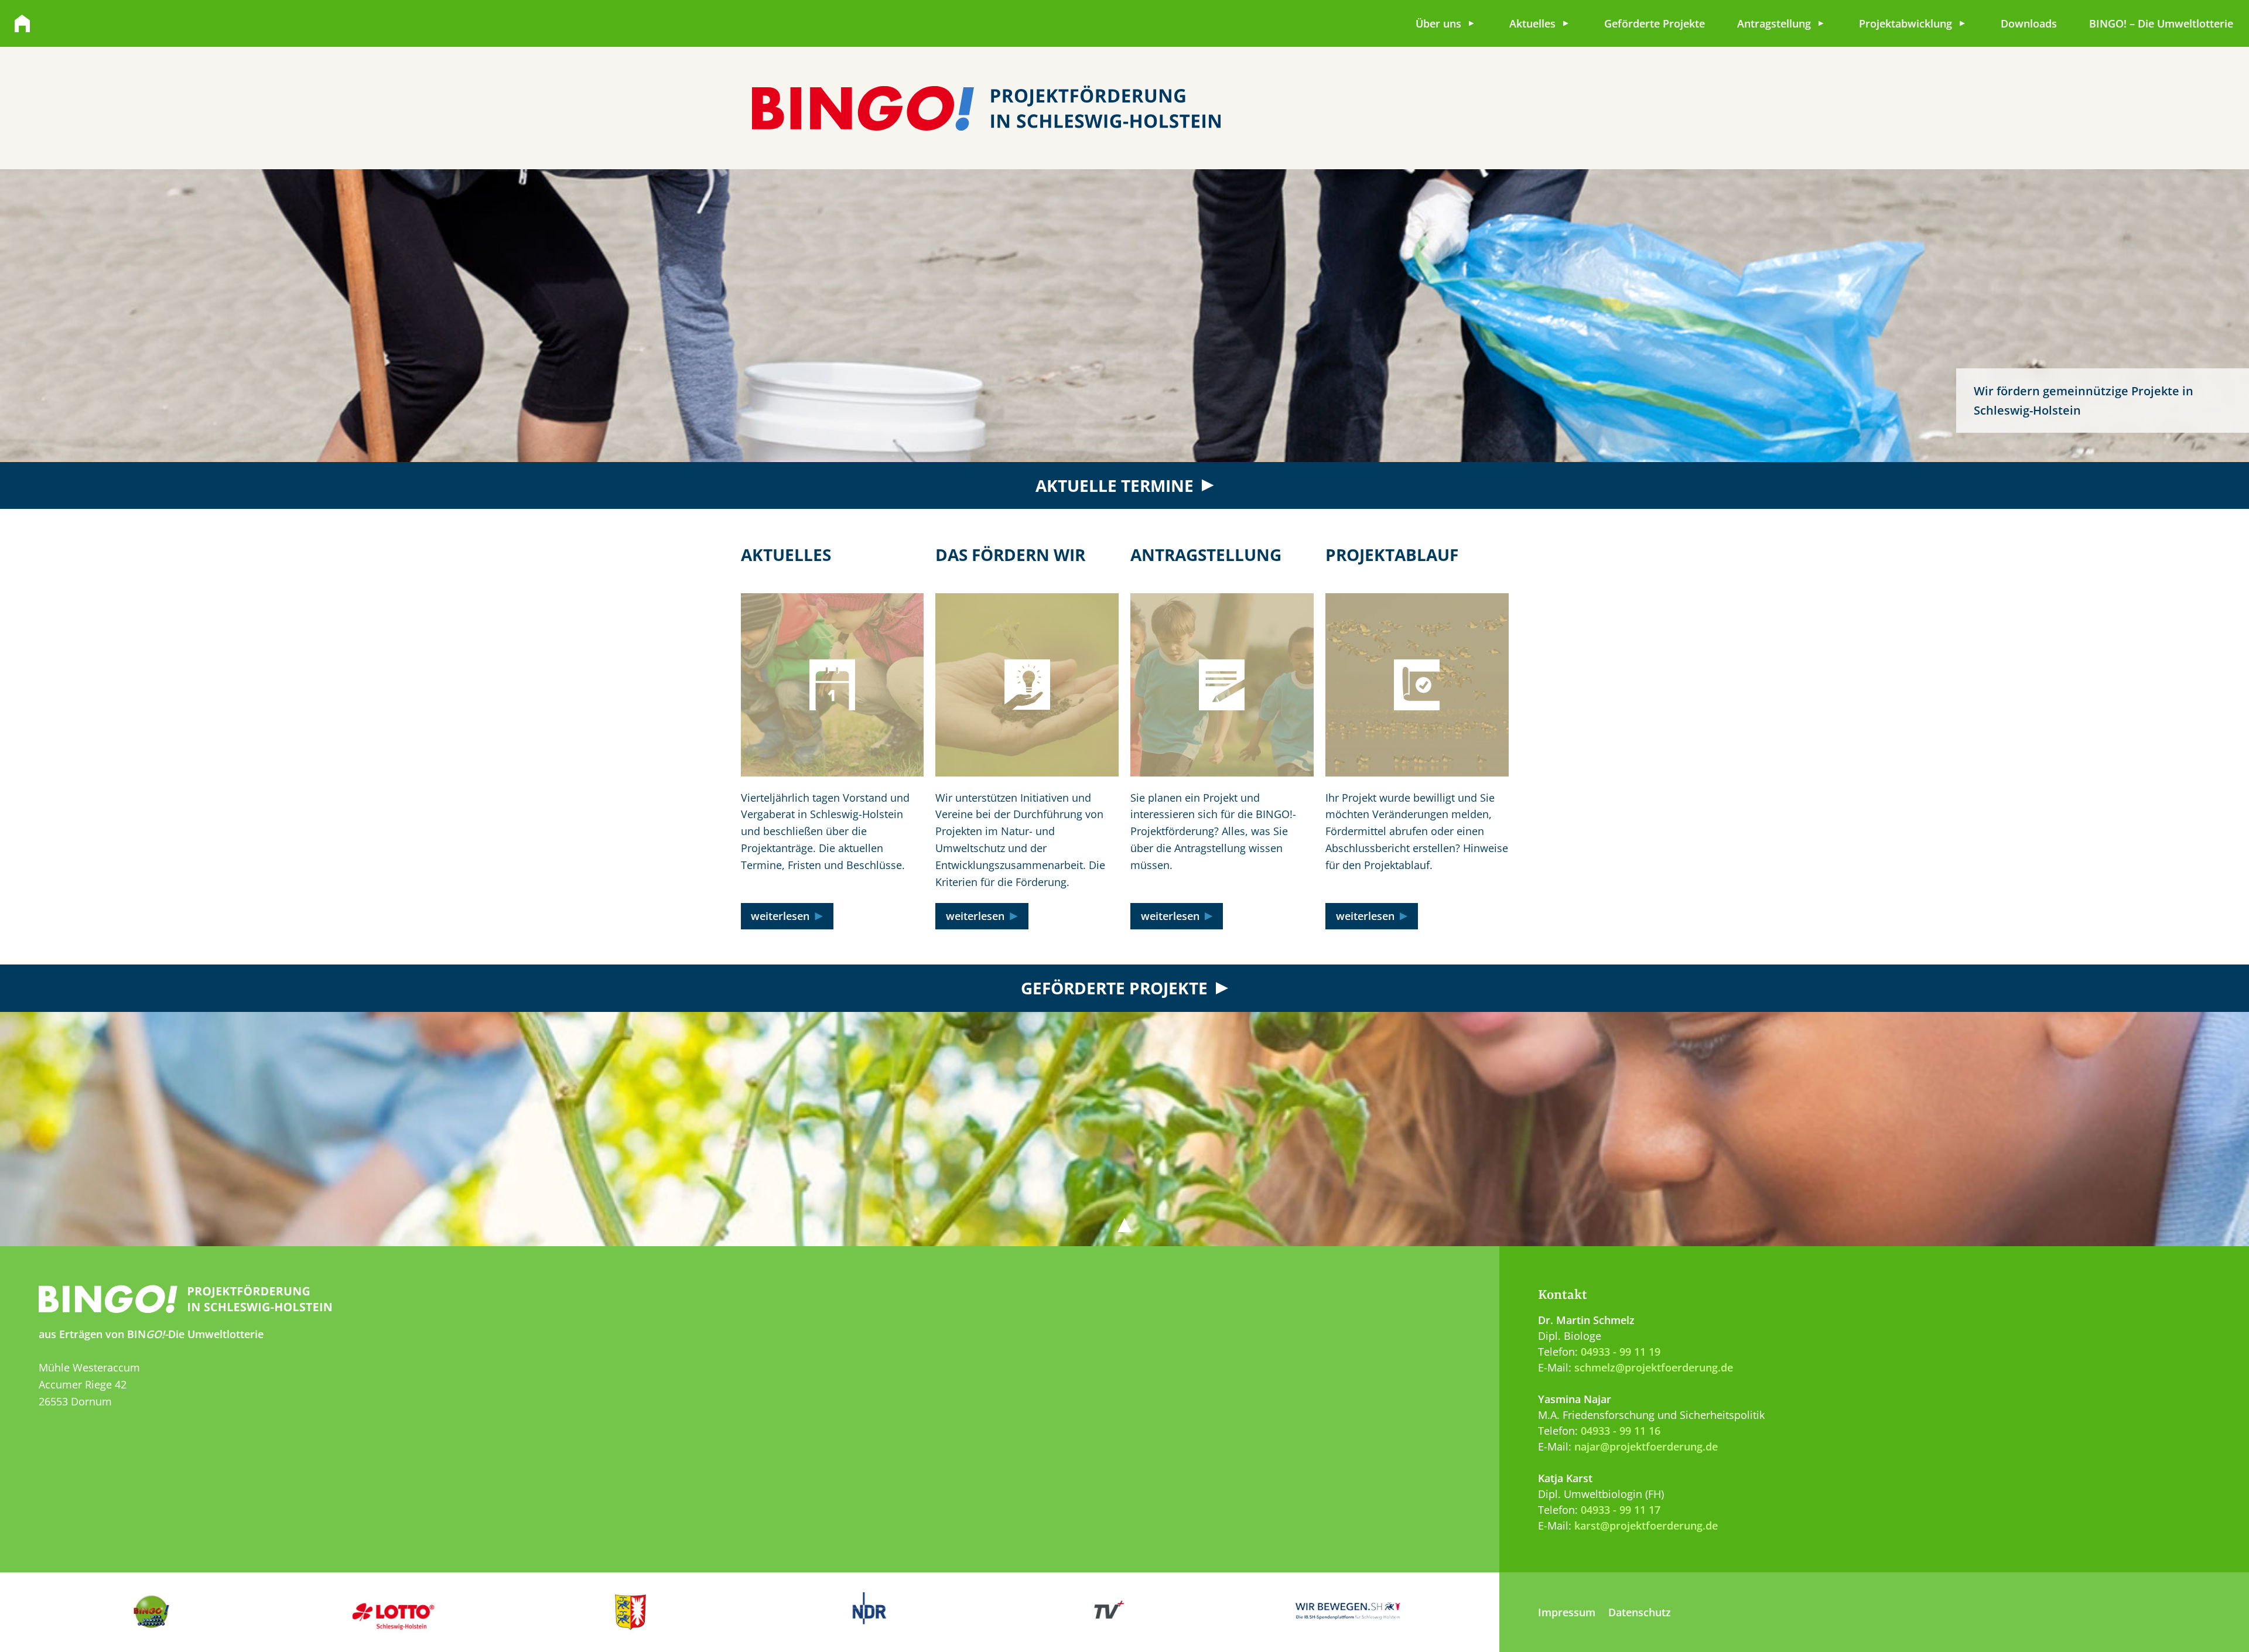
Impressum (1567, 1612)
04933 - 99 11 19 (1621, 1352)
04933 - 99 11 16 (1621, 1431)
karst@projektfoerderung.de (1646, 1526)
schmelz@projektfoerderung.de (1654, 1367)
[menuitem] (1446, 23)
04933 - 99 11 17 (1621, 1510)
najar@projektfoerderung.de (1646, 1446)
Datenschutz (1640, 1612)
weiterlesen (780, 916)
